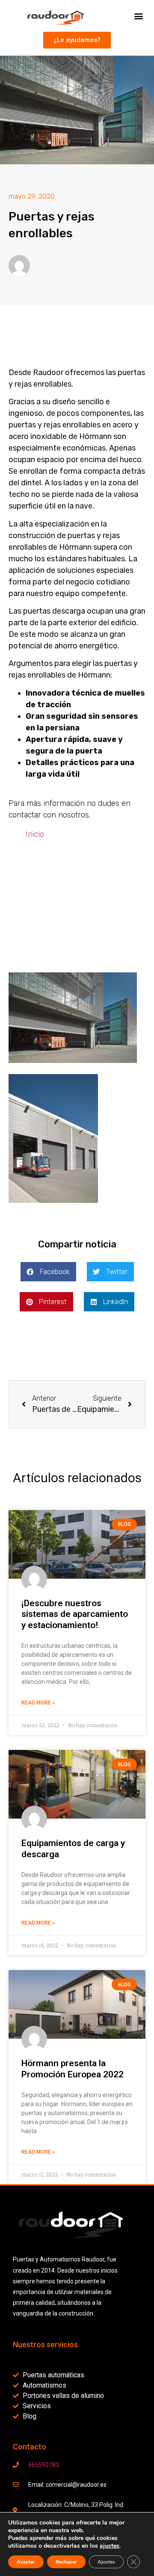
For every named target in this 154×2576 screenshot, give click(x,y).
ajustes (110, 2546)
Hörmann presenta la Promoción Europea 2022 (73, 2069)
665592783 (44, 2465)
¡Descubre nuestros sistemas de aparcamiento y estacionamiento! (75, 1614)
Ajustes (106, 2562)
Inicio (35, 834)
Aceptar (26, 2562)
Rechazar (66, 2562)
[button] (138, 16)
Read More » (38, 1703)
